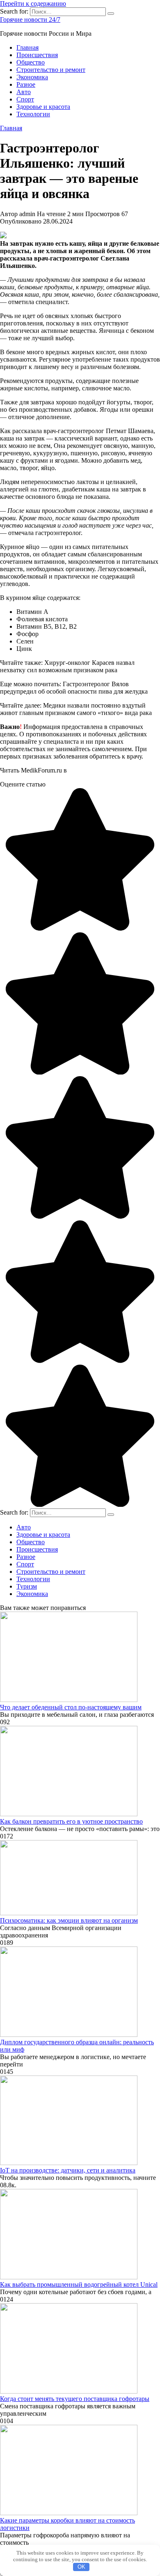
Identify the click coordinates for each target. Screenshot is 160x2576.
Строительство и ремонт (51, 70)
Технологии (33, 114)
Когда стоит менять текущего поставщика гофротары (75, 2399)
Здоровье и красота (43, 107)
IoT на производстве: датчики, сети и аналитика (68, 2170)
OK (81, 2567)
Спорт (25, 99)
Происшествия (37, 55)
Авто (24, 92)
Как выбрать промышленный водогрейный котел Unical (79, 2284)
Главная (27, 47)
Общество (31, 62)
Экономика (32, 77)
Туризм (27, 1586)
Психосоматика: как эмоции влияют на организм (69, 1920)
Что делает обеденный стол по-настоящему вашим (71, 1707)
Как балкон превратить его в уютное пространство (71, 1821)
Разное (26, 84)
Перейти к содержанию (33, 3)
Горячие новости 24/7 (30, 20)
